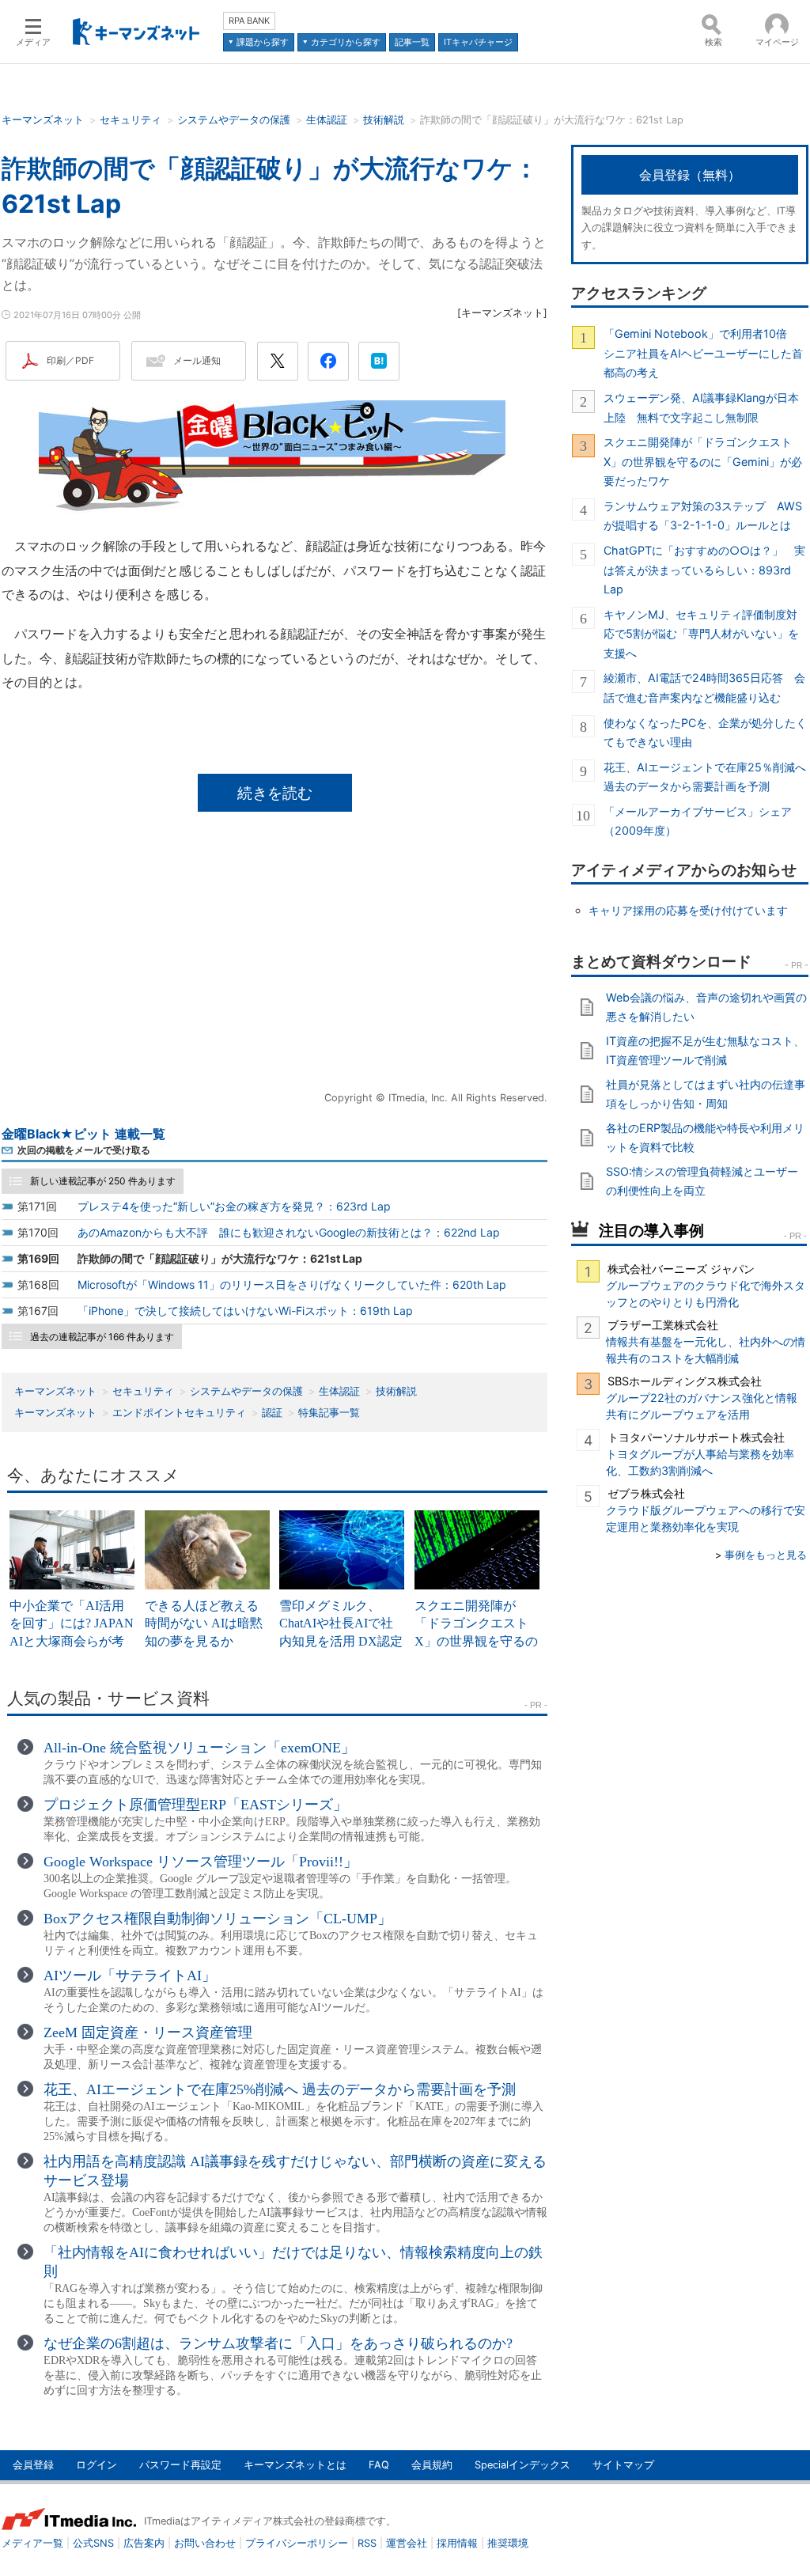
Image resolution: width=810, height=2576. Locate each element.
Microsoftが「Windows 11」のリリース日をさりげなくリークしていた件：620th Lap (292, 1284)
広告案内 (144, 2543)
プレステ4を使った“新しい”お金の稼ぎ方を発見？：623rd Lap (234, 1206)
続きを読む (275, 793)
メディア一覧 (32, 2543)
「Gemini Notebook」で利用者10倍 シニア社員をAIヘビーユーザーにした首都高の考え (703, 353)
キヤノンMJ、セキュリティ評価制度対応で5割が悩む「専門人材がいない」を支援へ (701, 634)
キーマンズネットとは (295, 2465)
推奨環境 (508, 2543)
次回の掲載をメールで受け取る (84, 1150)
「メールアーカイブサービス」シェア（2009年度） (698, 821)
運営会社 (407, 2543)
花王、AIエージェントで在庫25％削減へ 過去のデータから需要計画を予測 (706, 777)
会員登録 (33, 2465)
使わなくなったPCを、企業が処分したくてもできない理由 (705, 732)
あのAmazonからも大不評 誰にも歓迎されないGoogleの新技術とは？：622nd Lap (289, 1232)
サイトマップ (623, 2465)
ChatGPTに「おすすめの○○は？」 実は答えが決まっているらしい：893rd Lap (704, 570)
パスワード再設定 (180, 2465)
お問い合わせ (205, 2543)
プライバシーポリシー (297, 2543)
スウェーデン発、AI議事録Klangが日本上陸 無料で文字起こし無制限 (701, 407)
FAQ (379, 2465)
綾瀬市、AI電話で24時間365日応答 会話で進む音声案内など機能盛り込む (704, 687)
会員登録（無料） (690, 175)
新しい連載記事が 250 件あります (103, 1181)
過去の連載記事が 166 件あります (102, 1337)
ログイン (97, 2465)
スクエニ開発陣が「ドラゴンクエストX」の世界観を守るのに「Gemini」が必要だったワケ (703, 461)
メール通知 (197, 360)
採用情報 (457, 2543)
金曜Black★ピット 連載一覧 (83, 1134)
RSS (367, 2543)
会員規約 (432, 2465)
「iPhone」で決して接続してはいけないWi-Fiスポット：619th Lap (245, 1311)
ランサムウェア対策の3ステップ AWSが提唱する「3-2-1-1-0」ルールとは (703, 515)
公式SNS (93, 2543)
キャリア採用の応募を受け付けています (688, 910)
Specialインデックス (522, 2465)
